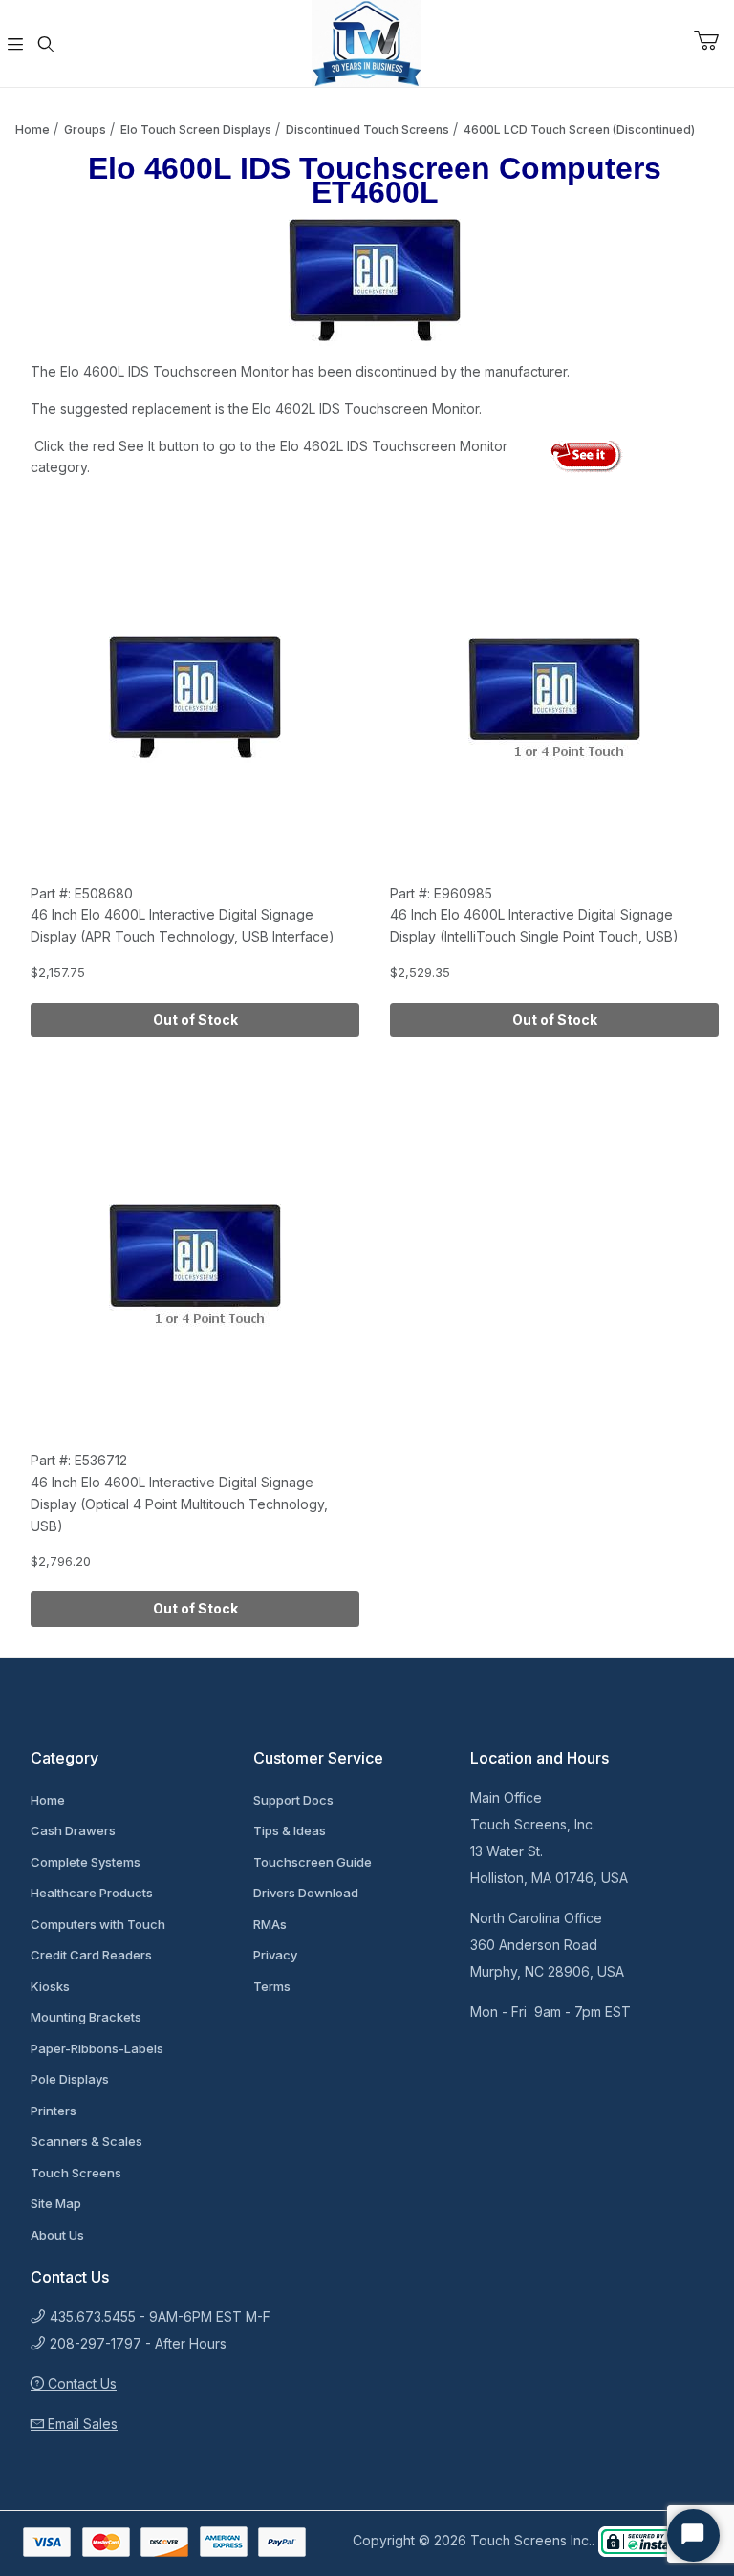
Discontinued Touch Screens (367, 130)
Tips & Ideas (290, 1830)
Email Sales (81, 2424)
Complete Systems (86, 1862)
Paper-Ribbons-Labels (97, 2048)
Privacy (275, 1955)
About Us (57, 2235)
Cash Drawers (73, 1830)
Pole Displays (70, 2079)
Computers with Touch (98, 1924)
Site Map (56, 2203)
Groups (85, 130)
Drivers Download (306, 1893)
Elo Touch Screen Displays (196, 130)
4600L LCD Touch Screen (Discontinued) (579, 130)
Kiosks (50, 1986)
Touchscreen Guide (313, 1862)
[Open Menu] (15, 44)
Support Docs (293, 1800)
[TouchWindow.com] (367, 42)
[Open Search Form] (46, 44)
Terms (272, 1986)
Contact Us (80, 2383)
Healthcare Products (92, 1893)
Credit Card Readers (91, 1955)
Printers (54, 2111)
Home (32, 130)
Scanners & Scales (86, 2141)
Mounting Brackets (86, 2017)
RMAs (270, 1924)
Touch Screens (76, 2173)
